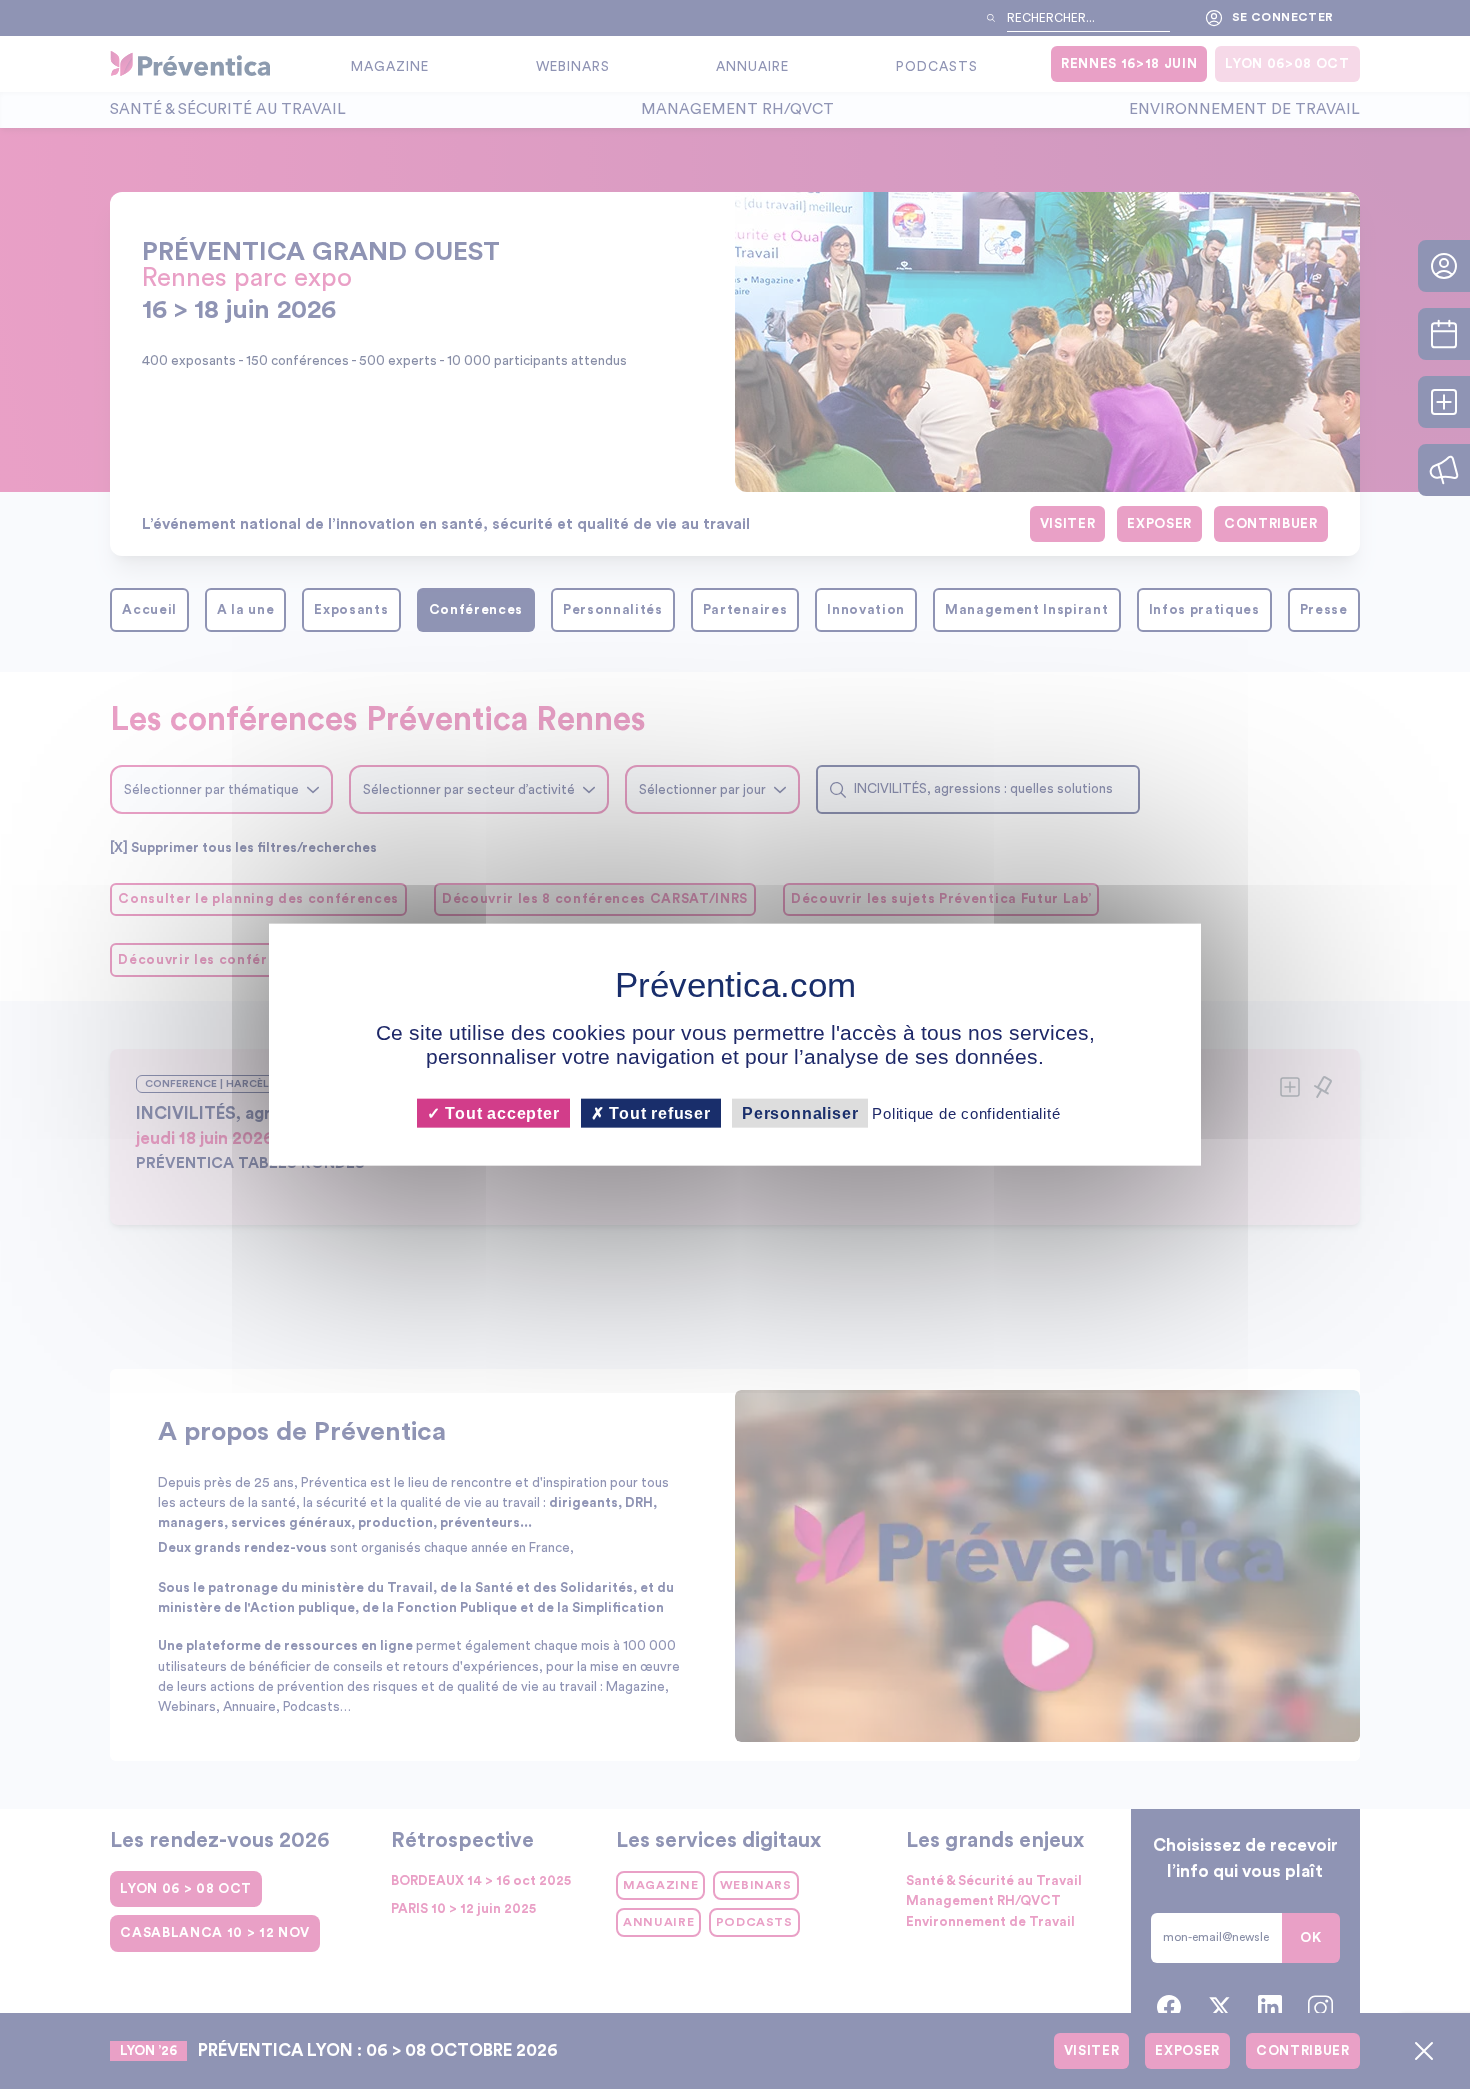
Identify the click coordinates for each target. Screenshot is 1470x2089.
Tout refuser (658, 1113)
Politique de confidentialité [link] (966, 1113)
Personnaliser (800, 1113)
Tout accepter (499, 1113)
